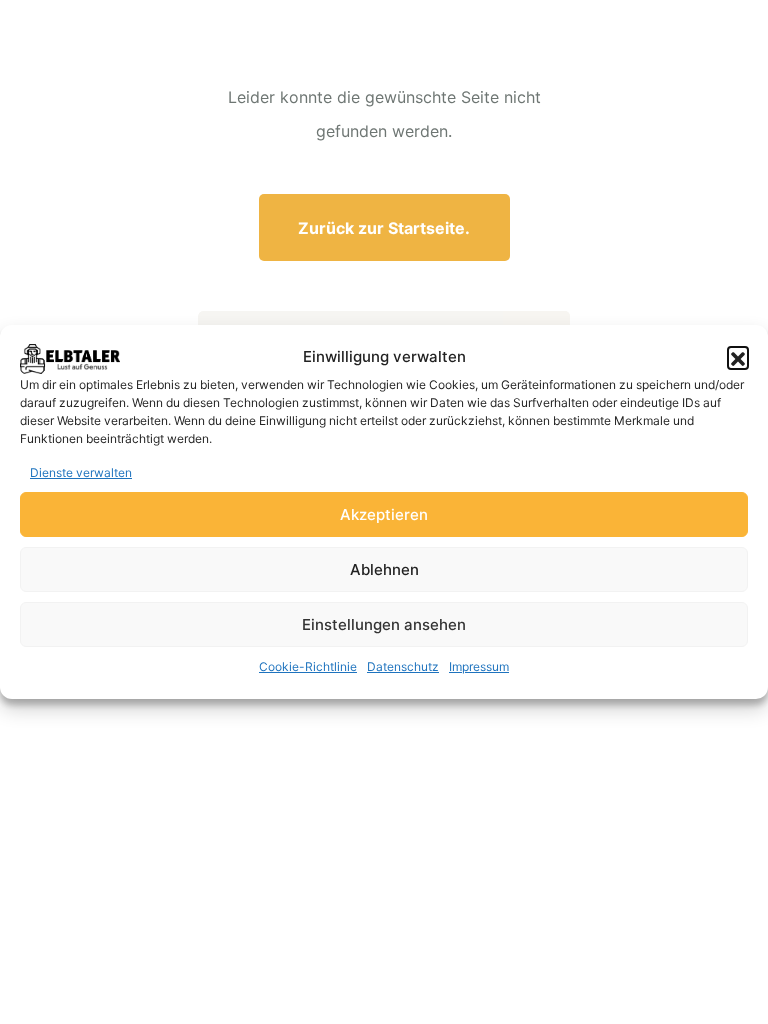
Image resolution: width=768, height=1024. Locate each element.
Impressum (479, 666)
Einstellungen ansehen (384, 624)
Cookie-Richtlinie (308, 666)
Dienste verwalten (81, 472)
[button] (738, 357)
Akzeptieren (384, 514)
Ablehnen (384, 569)
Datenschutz (403, 666)
